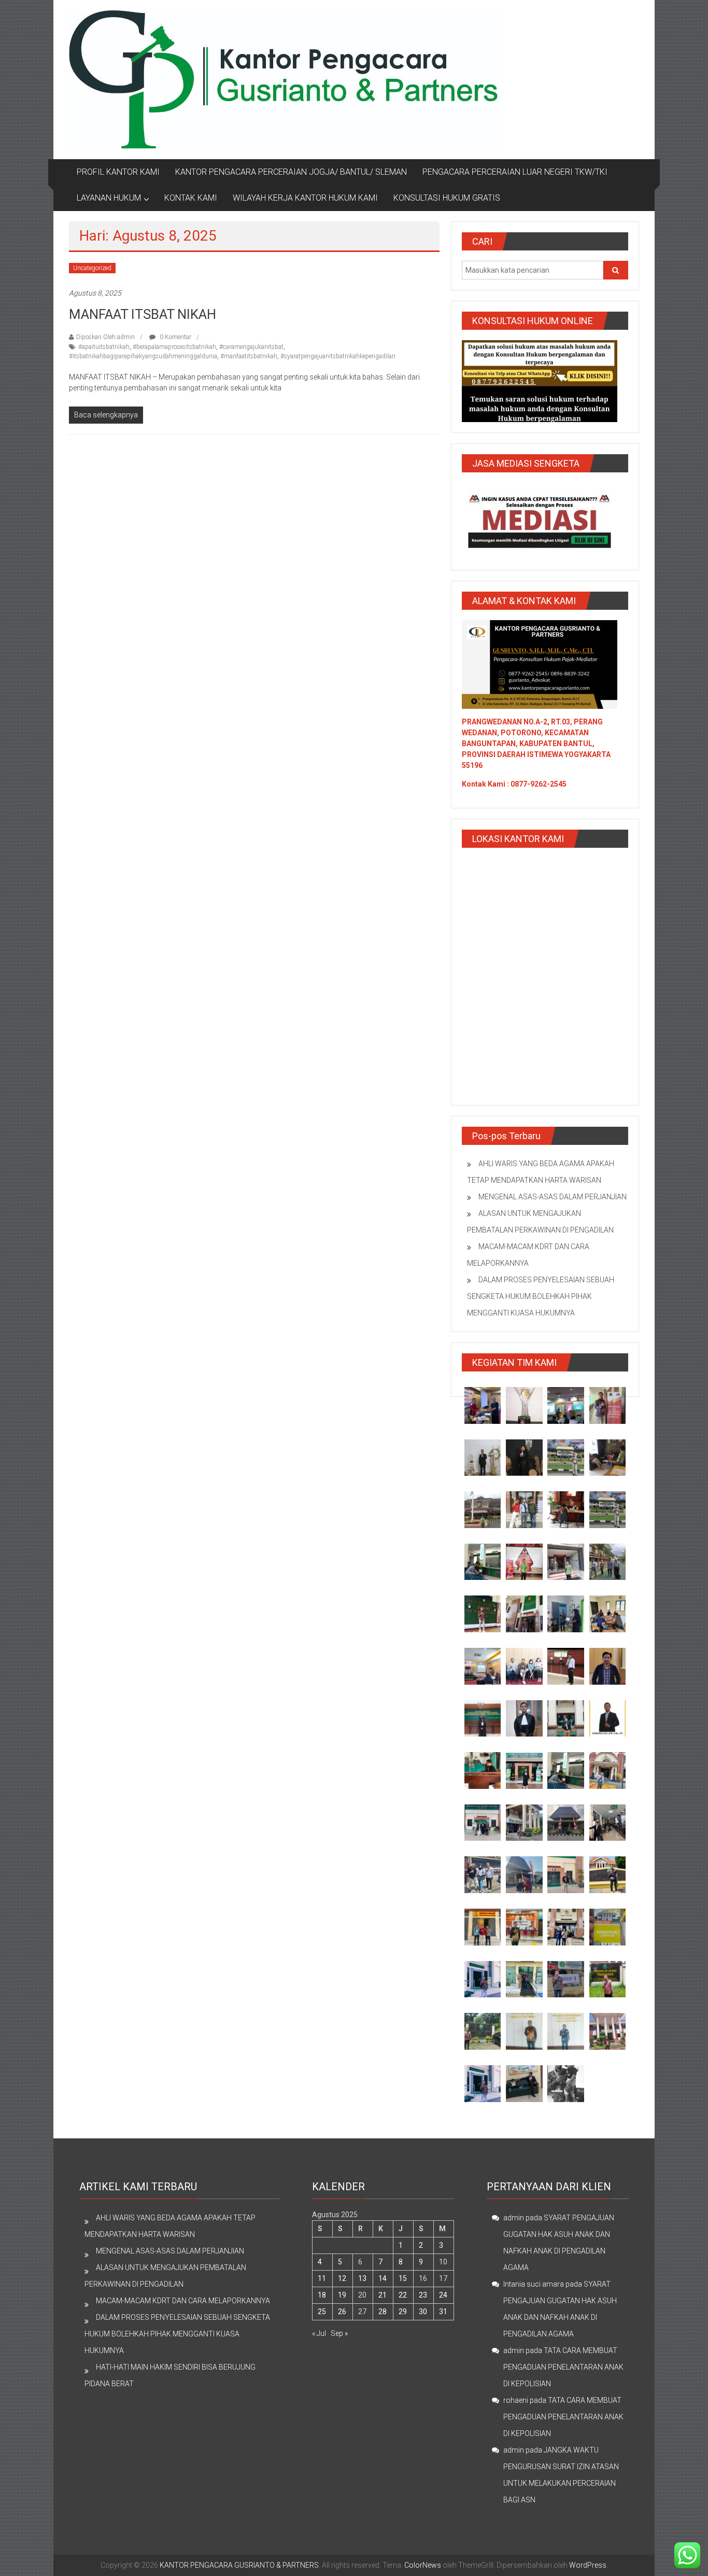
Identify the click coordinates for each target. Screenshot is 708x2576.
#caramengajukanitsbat (251, 347)
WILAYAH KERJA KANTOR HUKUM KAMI (305, 198)
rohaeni (516, 2400)
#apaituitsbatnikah (104, 347)
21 (383, 2295)
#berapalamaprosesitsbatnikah (174, 347)
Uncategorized (92, 268)
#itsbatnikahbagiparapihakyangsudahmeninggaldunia (143, 356)
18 (322, 2295)
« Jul (319, 2333)
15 (403, 2278)
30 (423, 2312)
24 (443, 2295)
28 (383, 2312)
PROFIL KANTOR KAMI (118, 172)
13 (362, 2278)
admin (514, 2218)
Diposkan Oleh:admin (105, 337)
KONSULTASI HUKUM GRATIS (447, 198)
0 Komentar (175, 337)
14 (383, 2278)
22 (403, 2295)
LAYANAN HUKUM (109, 198)
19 (342, 2295)
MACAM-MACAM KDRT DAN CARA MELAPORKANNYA (183, 2301)
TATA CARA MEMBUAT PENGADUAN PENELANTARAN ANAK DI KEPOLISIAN (563, 2367)
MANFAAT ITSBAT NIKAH (143, 314)
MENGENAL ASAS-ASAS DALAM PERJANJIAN (553, 1197)
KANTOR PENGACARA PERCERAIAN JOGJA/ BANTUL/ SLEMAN (291, 172)
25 (322, 2312)
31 (443, 2312)
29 (403, 2312)
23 (423, 2295)
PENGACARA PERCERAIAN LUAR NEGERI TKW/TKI (515, 172)
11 (322, 2278)
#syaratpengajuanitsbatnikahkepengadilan (338, 356)
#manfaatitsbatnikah (249, 356)
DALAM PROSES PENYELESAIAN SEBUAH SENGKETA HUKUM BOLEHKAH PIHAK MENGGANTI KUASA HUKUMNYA (541, 1296)
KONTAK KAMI (191, 198)
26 (342, 2312)
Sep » (339, 2333)
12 (342, 2278)
